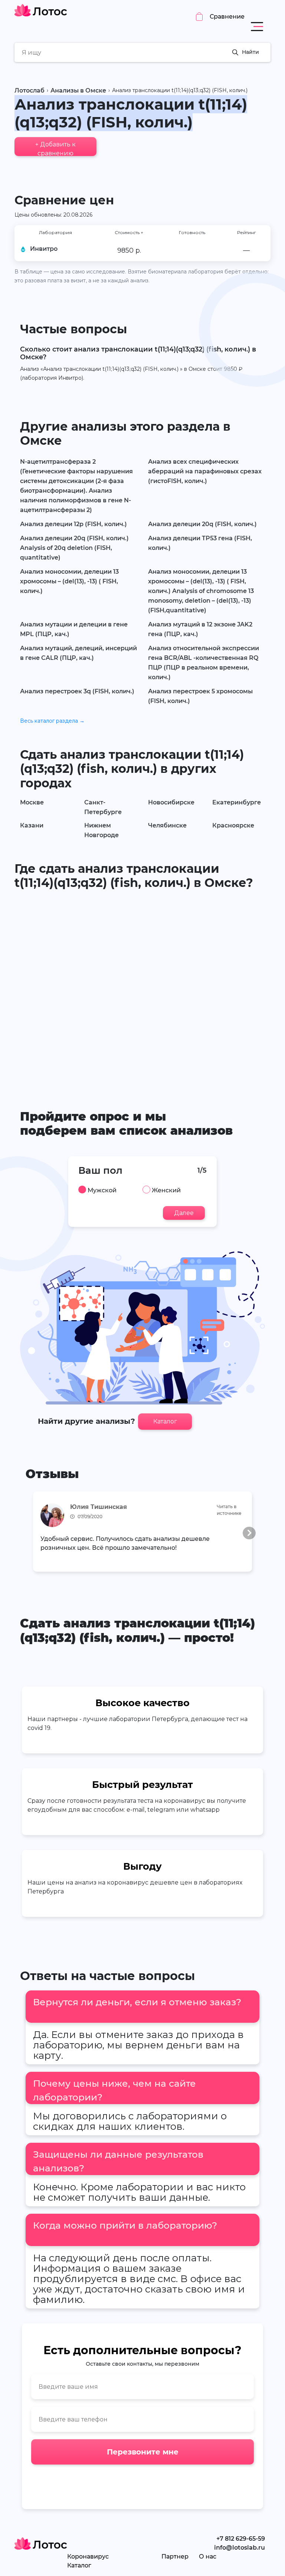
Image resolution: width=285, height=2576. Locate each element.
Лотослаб (30, 90)
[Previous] (36, 1533)
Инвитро (44, 249)
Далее (184, 1213)
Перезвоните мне (143, 2452)
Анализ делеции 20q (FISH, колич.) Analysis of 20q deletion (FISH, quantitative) (74, 548)
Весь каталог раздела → (52, 721)
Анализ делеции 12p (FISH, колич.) (73, 524)
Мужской (102, 1190)
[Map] (142, 988)
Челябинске (167, 825)
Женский (166, 1190)
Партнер (175, 2556)
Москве (32, 802)
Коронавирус (88, 2556)
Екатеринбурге (237, 802)
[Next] (249, 1533)
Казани (32, 825)
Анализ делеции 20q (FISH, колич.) (202, 524)
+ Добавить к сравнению (55, 148)
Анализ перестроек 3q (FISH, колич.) (77, 691)
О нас (208, 2556)
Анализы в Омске (78, 90)
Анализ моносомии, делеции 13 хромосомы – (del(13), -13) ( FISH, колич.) (69, 581)
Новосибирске (171, 802)
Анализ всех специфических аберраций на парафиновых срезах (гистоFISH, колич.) (205, 471)
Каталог (165, 1421)
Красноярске (233, 825)
